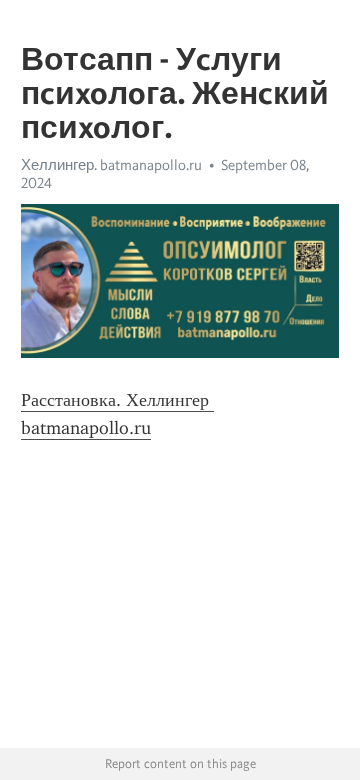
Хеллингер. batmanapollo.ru (111, 165)
